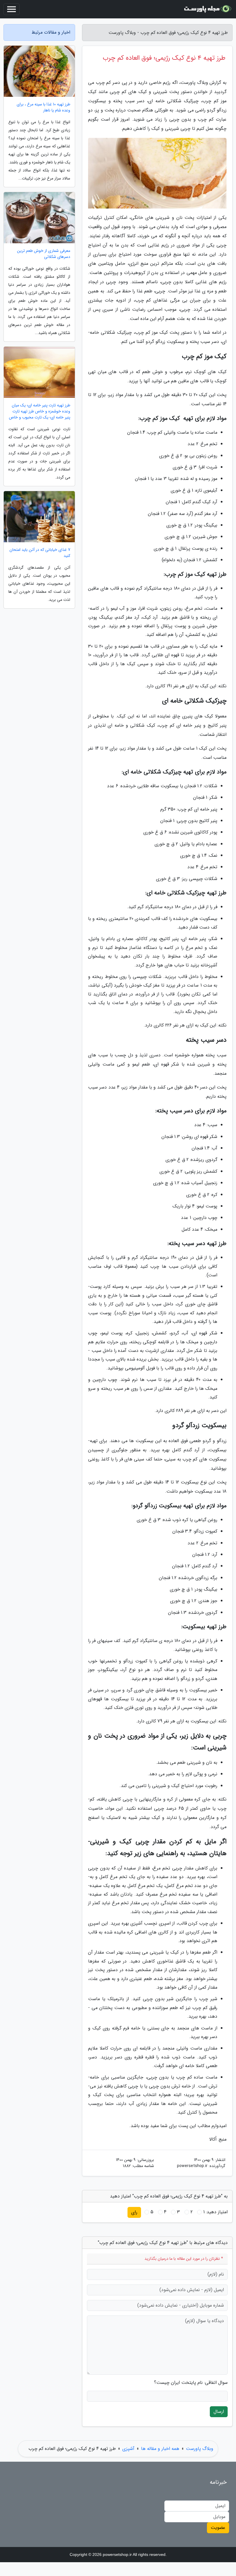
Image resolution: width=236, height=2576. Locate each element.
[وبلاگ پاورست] (208, 9)
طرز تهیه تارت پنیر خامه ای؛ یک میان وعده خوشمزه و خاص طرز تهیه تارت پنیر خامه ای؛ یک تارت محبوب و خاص (40, 411)
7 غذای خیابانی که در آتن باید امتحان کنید (40, 553)
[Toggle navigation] (12, 9)
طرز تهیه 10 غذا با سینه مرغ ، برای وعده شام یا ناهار (43, 107)
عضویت (218, 2528)
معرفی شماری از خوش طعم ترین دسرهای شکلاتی (44, 254)
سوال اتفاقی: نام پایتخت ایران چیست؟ (191, 2383)
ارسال (219, 2412)
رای (134, 2212)
